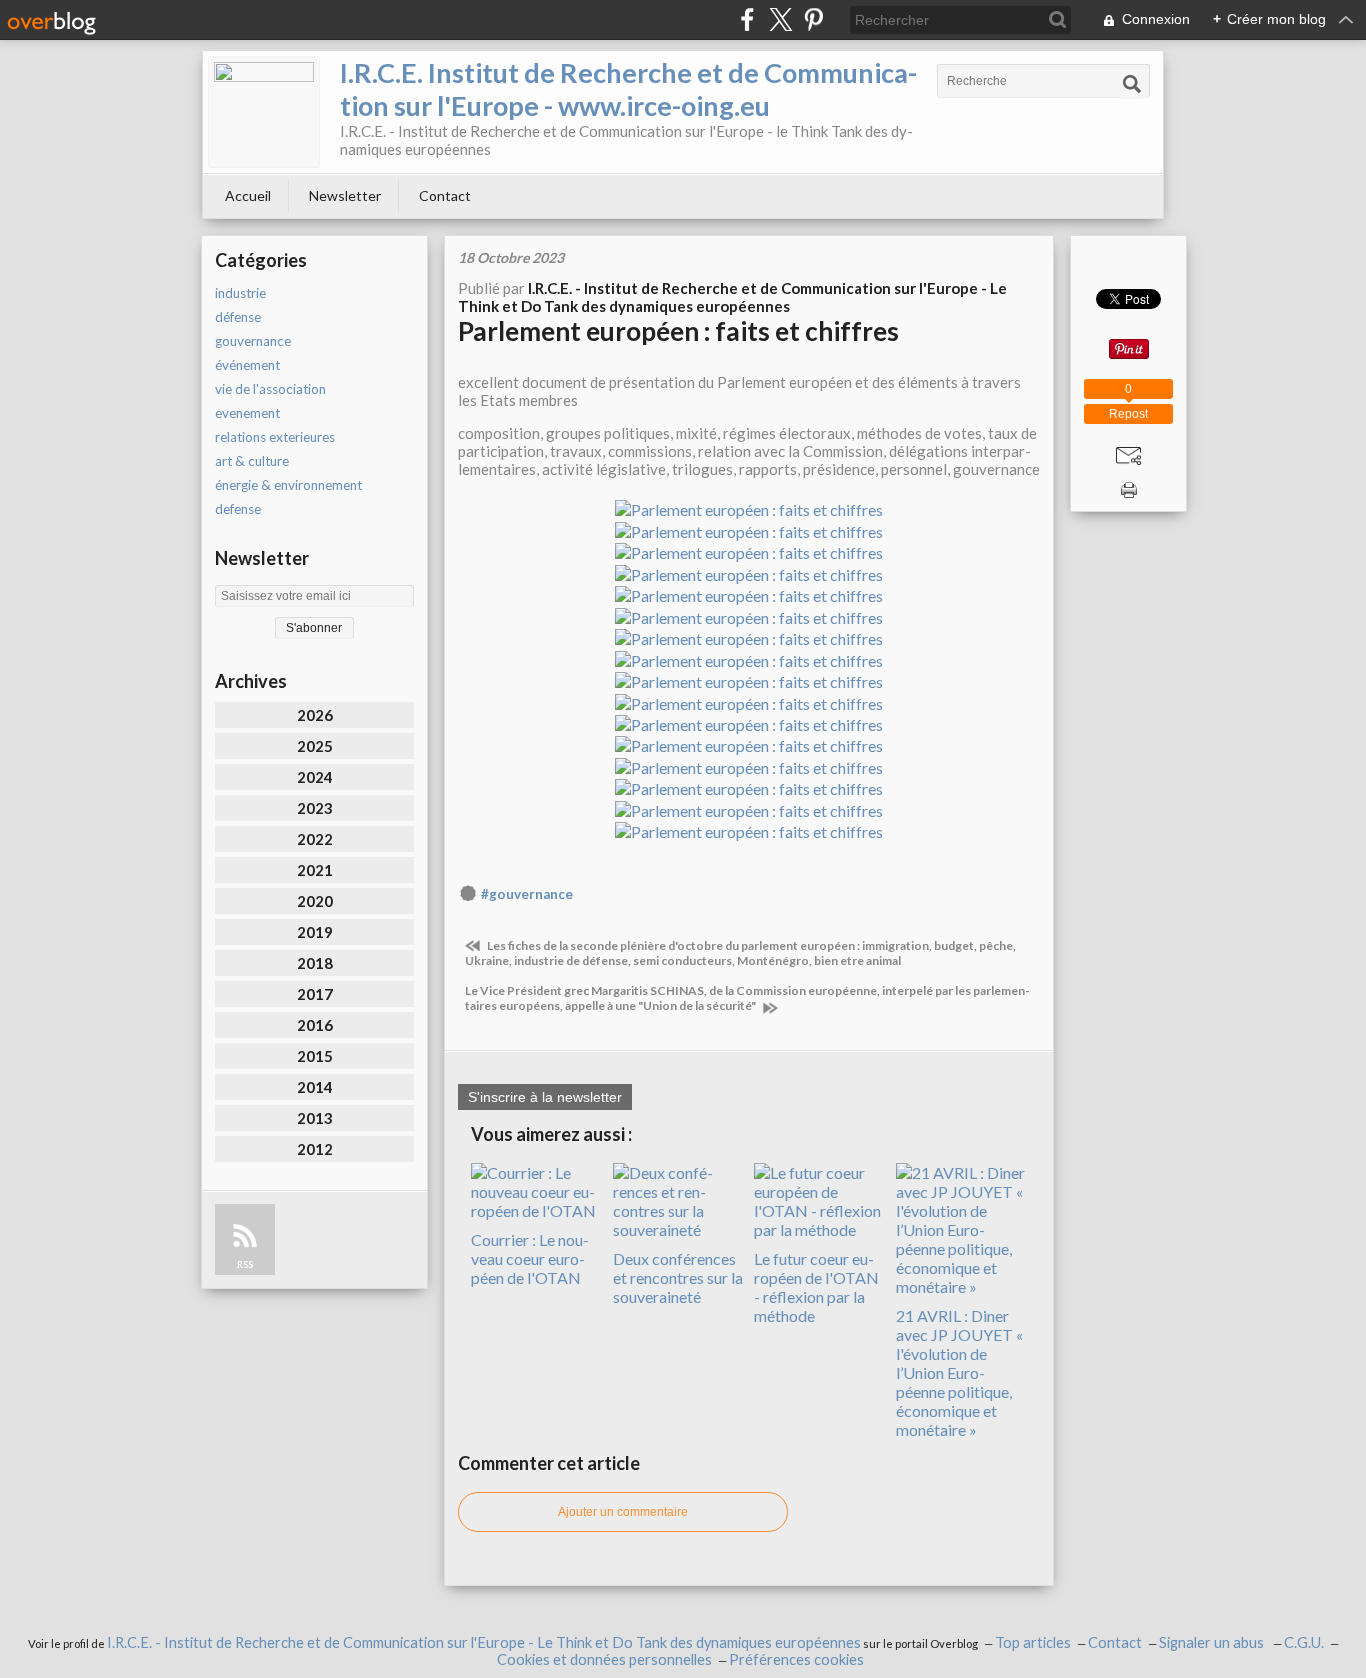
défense (238, 317)
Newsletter (345, 195)
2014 (315, 1087)
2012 (315, 1149)
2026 (315, 715)
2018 (315, 963)
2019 (315, 932)
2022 (315, 839)
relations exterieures (275, 437)
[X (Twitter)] (780, 19)
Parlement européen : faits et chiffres (678, 331)
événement (247, 365)
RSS (245, 1264)
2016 (315, 1025)
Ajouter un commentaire (623, 1512)
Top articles (1033, 1642)
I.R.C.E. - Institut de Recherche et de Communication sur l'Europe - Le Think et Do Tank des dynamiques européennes (484, 1642)
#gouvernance (527, 894)
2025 (315, 746)
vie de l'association (270, 389)
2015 (315, 1056)
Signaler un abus (1213, 1642)
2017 (315, 994)
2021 (315, 870)
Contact (445, 195)
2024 (315, 777)
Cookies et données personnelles (604, 1659)
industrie (240, 293)
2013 (315, 1118)
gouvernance (253, 341)
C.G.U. (1304, 1642)
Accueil (248, 195)
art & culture (252, 461)
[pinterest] (813, 19)
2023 (315, 808)
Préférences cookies (796, 1659)
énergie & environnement (288, 485)
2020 (315, 901)
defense (238, 509)
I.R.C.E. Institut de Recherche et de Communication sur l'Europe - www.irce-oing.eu (628, 89)
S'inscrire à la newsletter (545, 1097)
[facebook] (747, 19)
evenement (247, 413)
